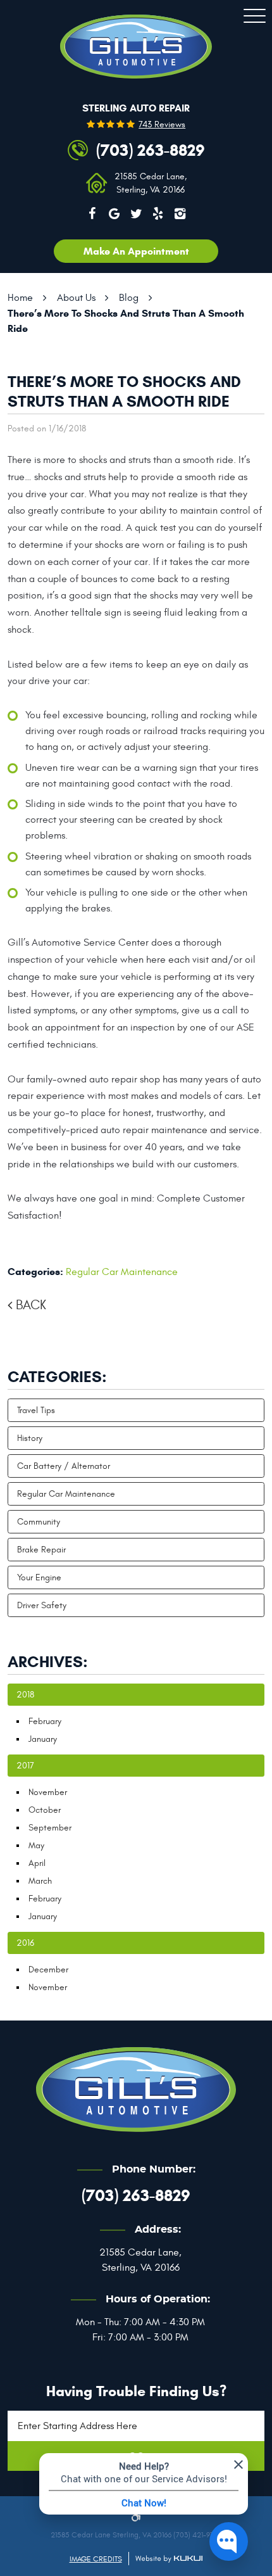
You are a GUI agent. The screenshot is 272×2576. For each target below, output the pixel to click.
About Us (76, 298)
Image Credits (96, 2559)
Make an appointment (136, 251)
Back (31, 1305)
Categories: (57, 1377)
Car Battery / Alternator (64, 1466)
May (36, 1845)
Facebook (92, 213)
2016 (25, 1943)
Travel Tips (36, 1410)
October (45, 1810)
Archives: (48, 1662)
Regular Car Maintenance (122, 1272)
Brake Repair (41, 1550)
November (48, 1792)
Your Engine (39, 1577)
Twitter (136, 213)
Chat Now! (144, 2503)
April (37, 1863)
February (45, 1721)
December (48, 1970)
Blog (129, 298)
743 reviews (162, 125)
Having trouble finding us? (136, 2391)
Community (39, 1522)
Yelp (158, 213)
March (40, 1881)
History (30, 1438)
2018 (25, 1695)
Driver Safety (42, 1605)
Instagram (180, 213)
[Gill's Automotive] (136, 47)
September (50, 1828)
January (43, 1739)
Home (20, 298)
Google (114, 213)
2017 (25, 1766)
